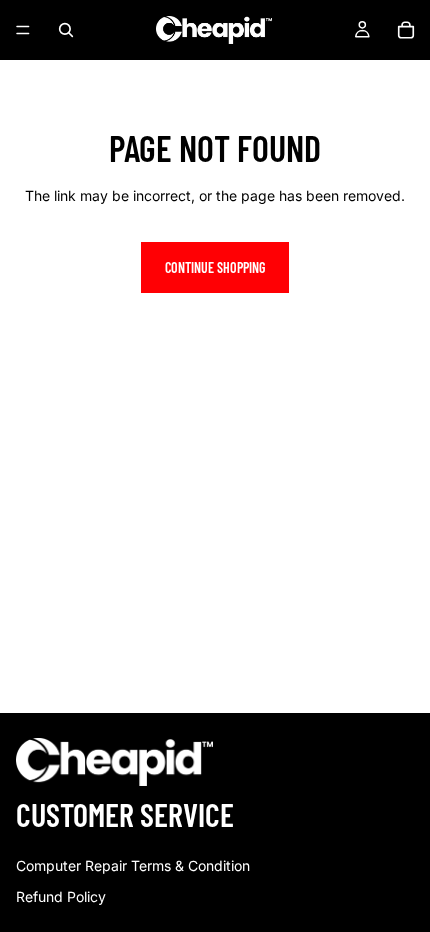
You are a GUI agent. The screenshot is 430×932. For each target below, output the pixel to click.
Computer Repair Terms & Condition (133, 865)
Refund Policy (61, 896)
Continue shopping (215, 267)
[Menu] (23, 30)
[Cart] (406, 30)
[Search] (66, 30)
